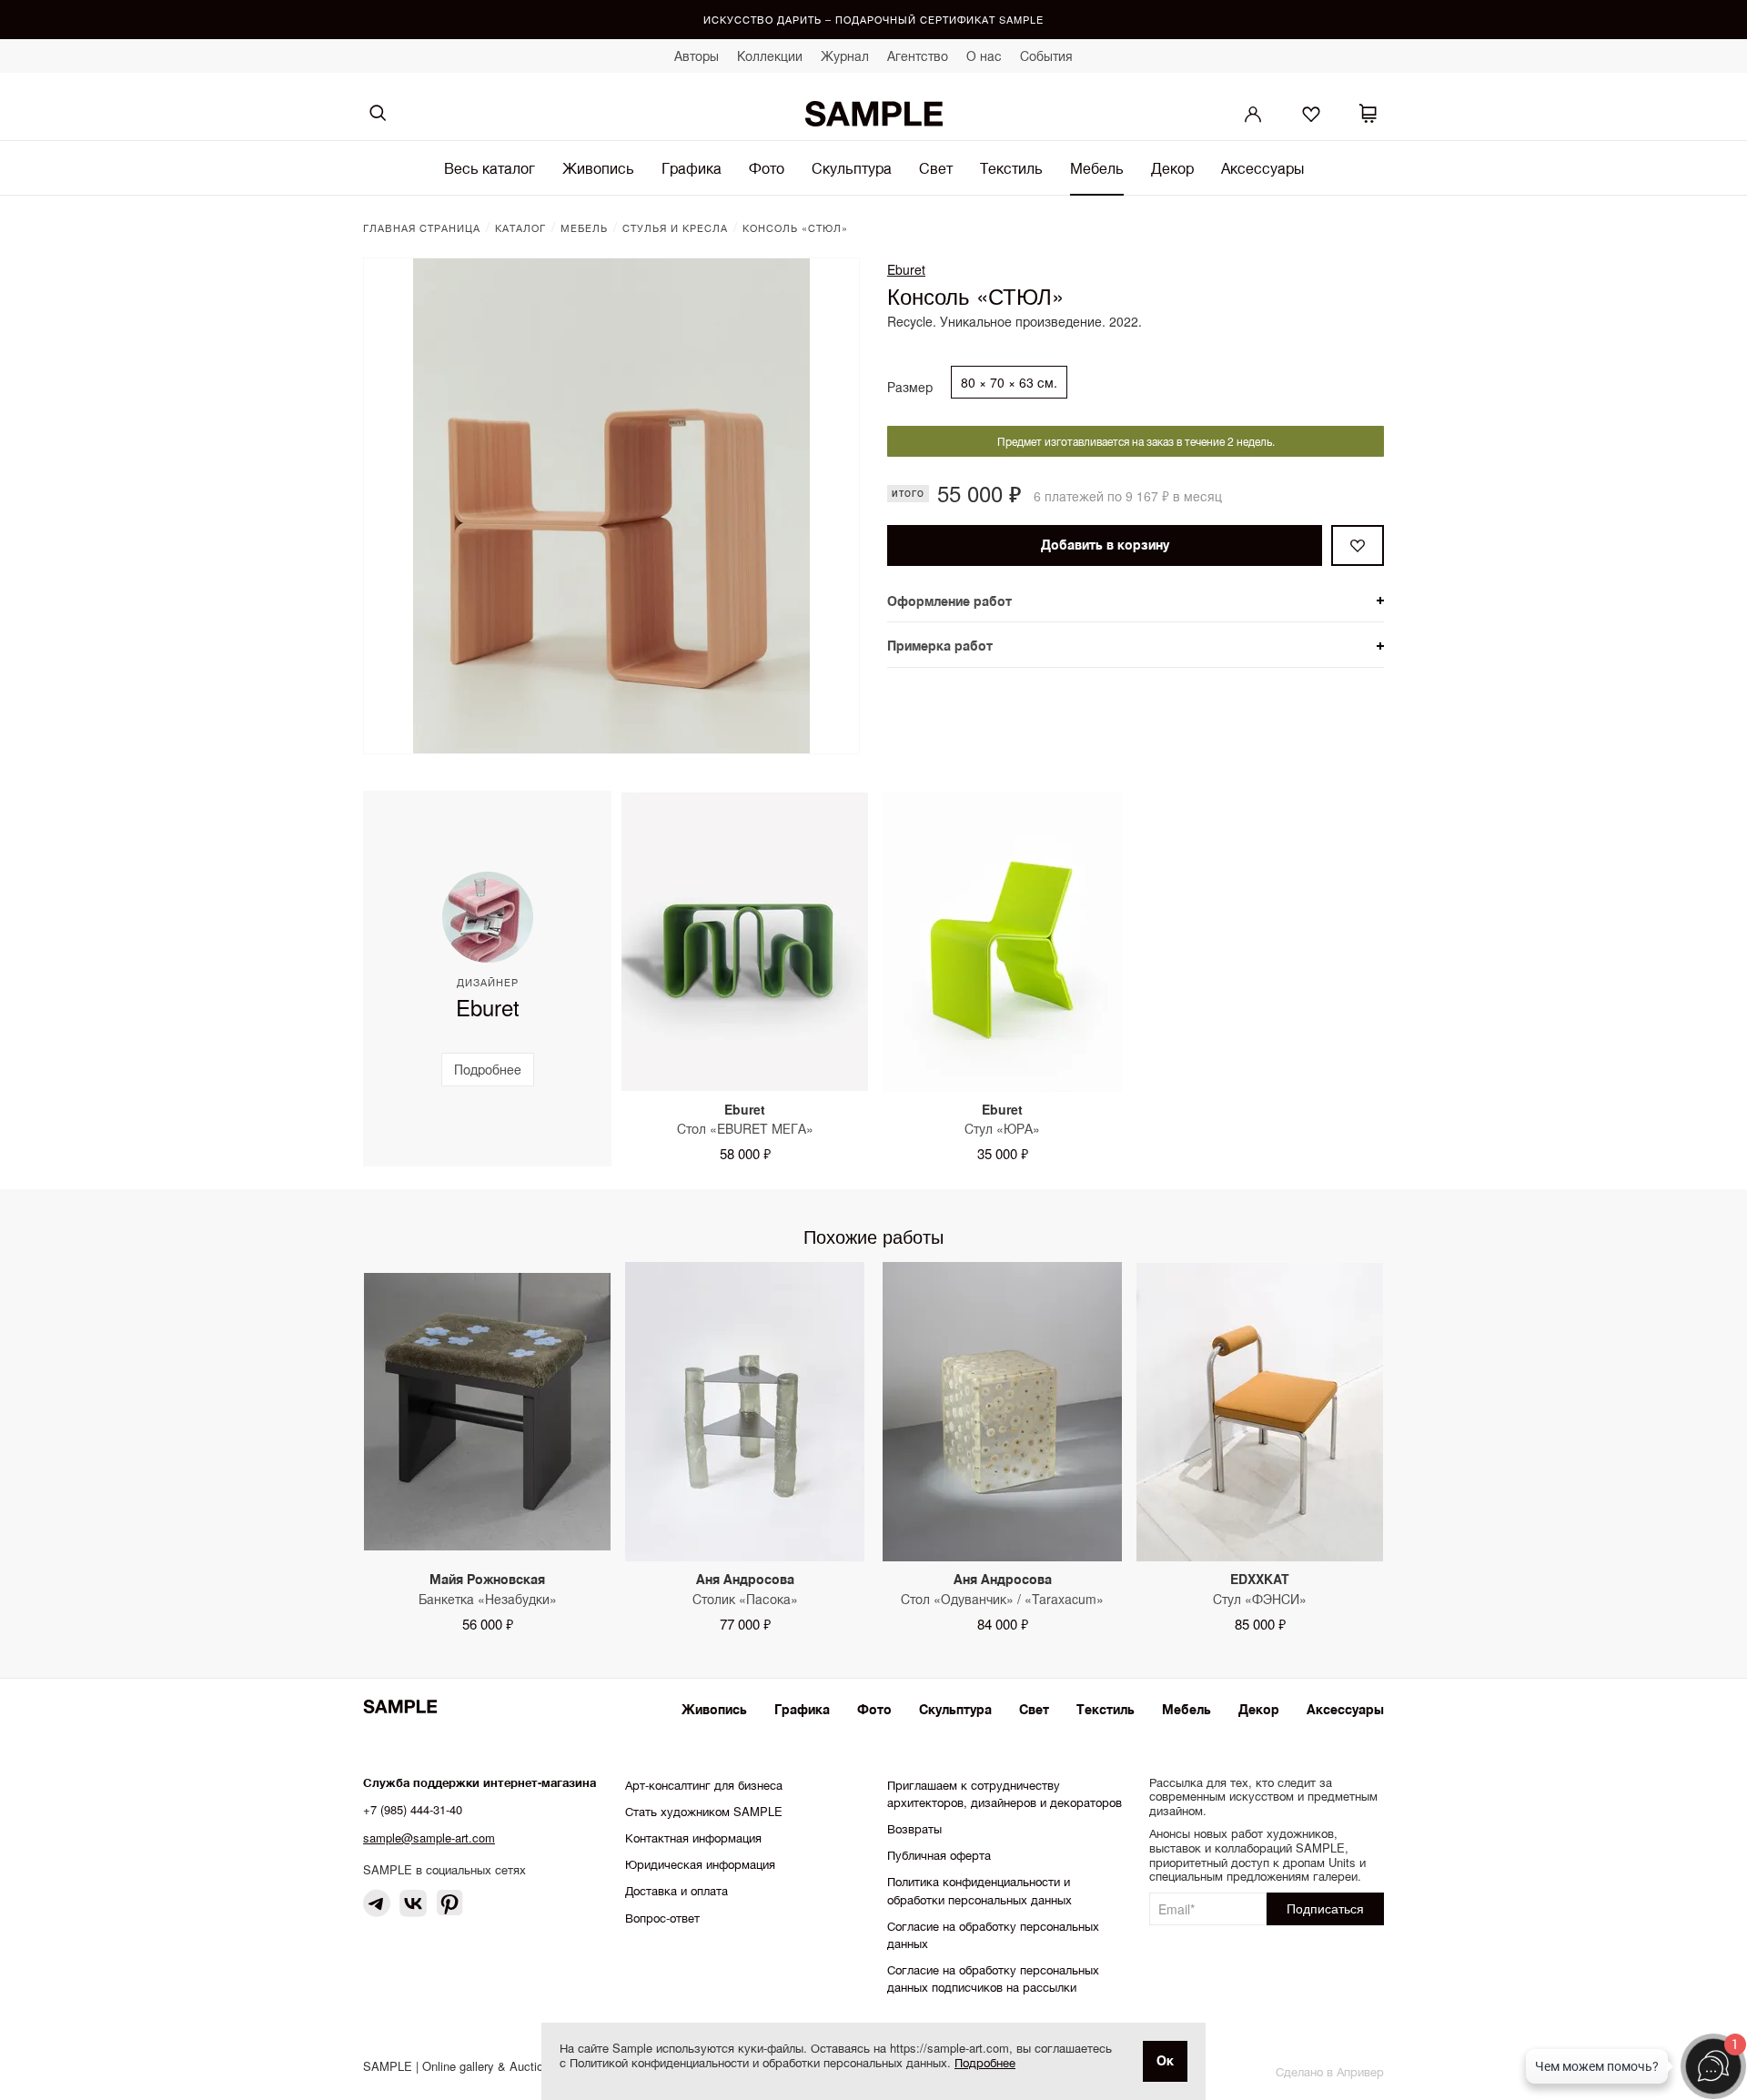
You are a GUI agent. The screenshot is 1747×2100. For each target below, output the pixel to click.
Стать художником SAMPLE (704, 1811)
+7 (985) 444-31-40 (413, 1809)
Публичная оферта (939, 1855)
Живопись (598, 168)
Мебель (1097, 168)
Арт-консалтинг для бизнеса (704, 1785)
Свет (936, 168)
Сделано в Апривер (1330, 2071)
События (1046, 56)
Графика (692, 168)
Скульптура (852, 168)
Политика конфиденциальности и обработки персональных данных (980, 1890)
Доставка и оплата (677, 1890)
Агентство (918, 56)
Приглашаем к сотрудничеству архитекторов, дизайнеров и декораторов (1005, 1793)
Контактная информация (693, 1837)
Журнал (845, 56)
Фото (767, 168)
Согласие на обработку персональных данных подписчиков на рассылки (993, 1978)
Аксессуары (1262, 168)
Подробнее (985, 2062)
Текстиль (1011, 168)
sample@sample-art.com (429, 1837)
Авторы (697, 56)
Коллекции (770, 56)
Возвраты (914, 1828)
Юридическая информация (700, 1864)
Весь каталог (490, 168)
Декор (1172, 168)
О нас (984, 56)
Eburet (906, 269)
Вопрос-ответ (662, 1918)
